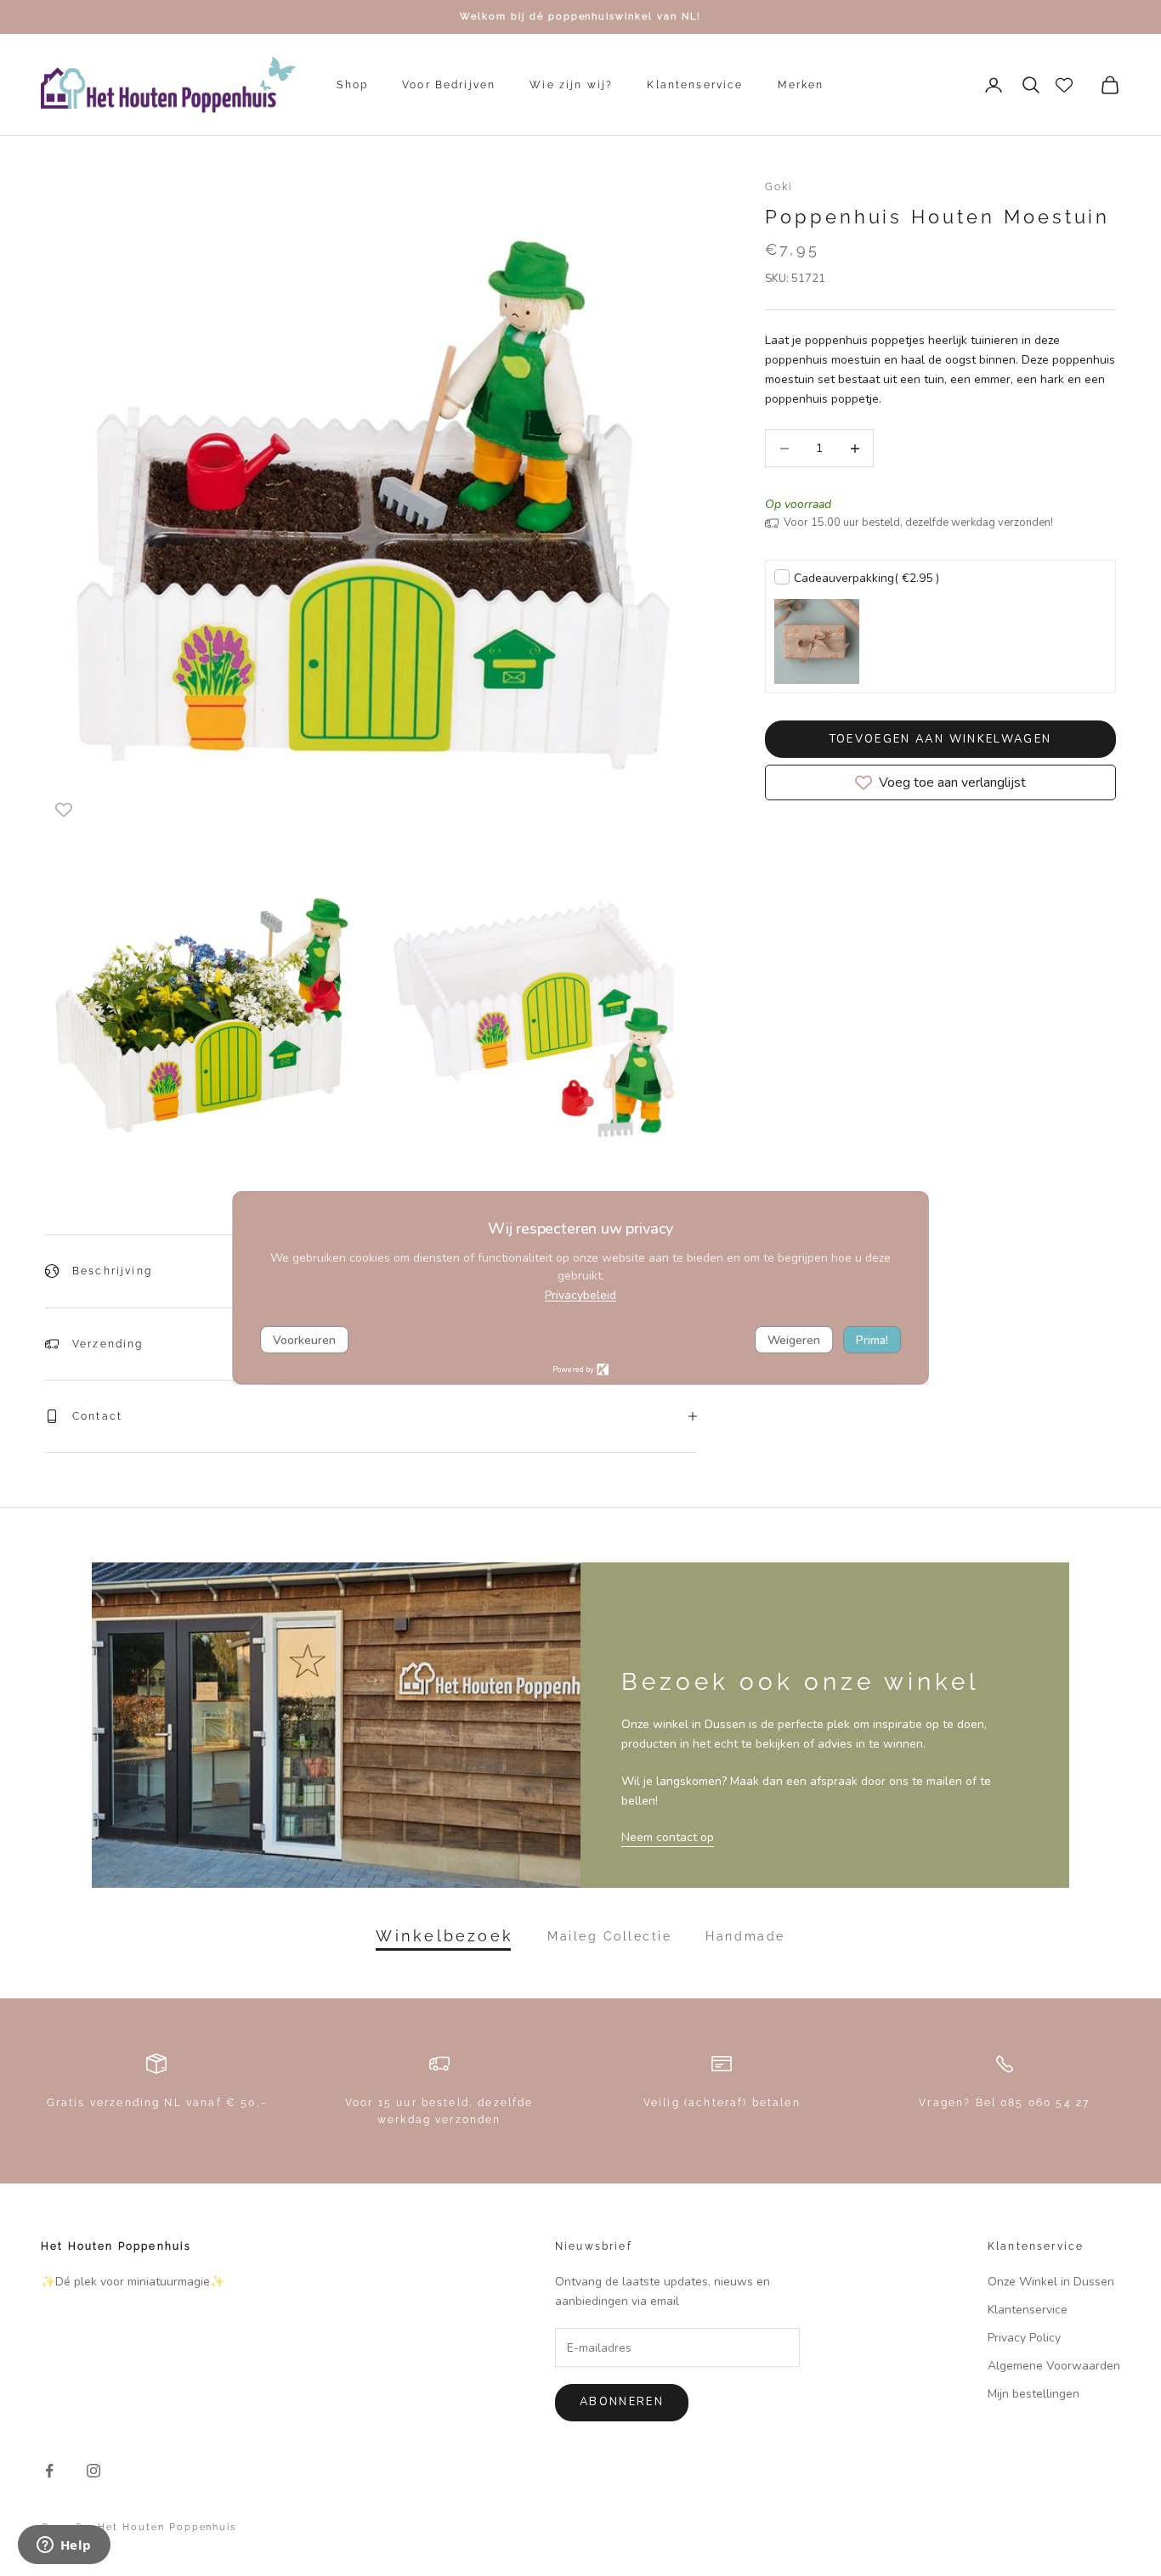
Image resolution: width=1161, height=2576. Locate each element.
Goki (779, 187)
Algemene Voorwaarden (1054, 2366)
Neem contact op (668, 1837)
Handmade (745, 1936)
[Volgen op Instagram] (93, 2471)
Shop (352, 85)
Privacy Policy (1024, 2338)
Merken (801, 85)
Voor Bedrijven (449, 85)
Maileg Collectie (609, 1936)
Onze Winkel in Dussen (1051, 2282)
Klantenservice (695, 85)
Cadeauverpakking (867, 578)
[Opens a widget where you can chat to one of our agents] (64, 2546)
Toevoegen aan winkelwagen (941, 739)
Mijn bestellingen (1034, 2394)
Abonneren (622, 2402)
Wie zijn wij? (571, 85)
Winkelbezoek (445, 1936)
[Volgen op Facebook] (49, 2471)
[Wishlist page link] (1064, 85)
